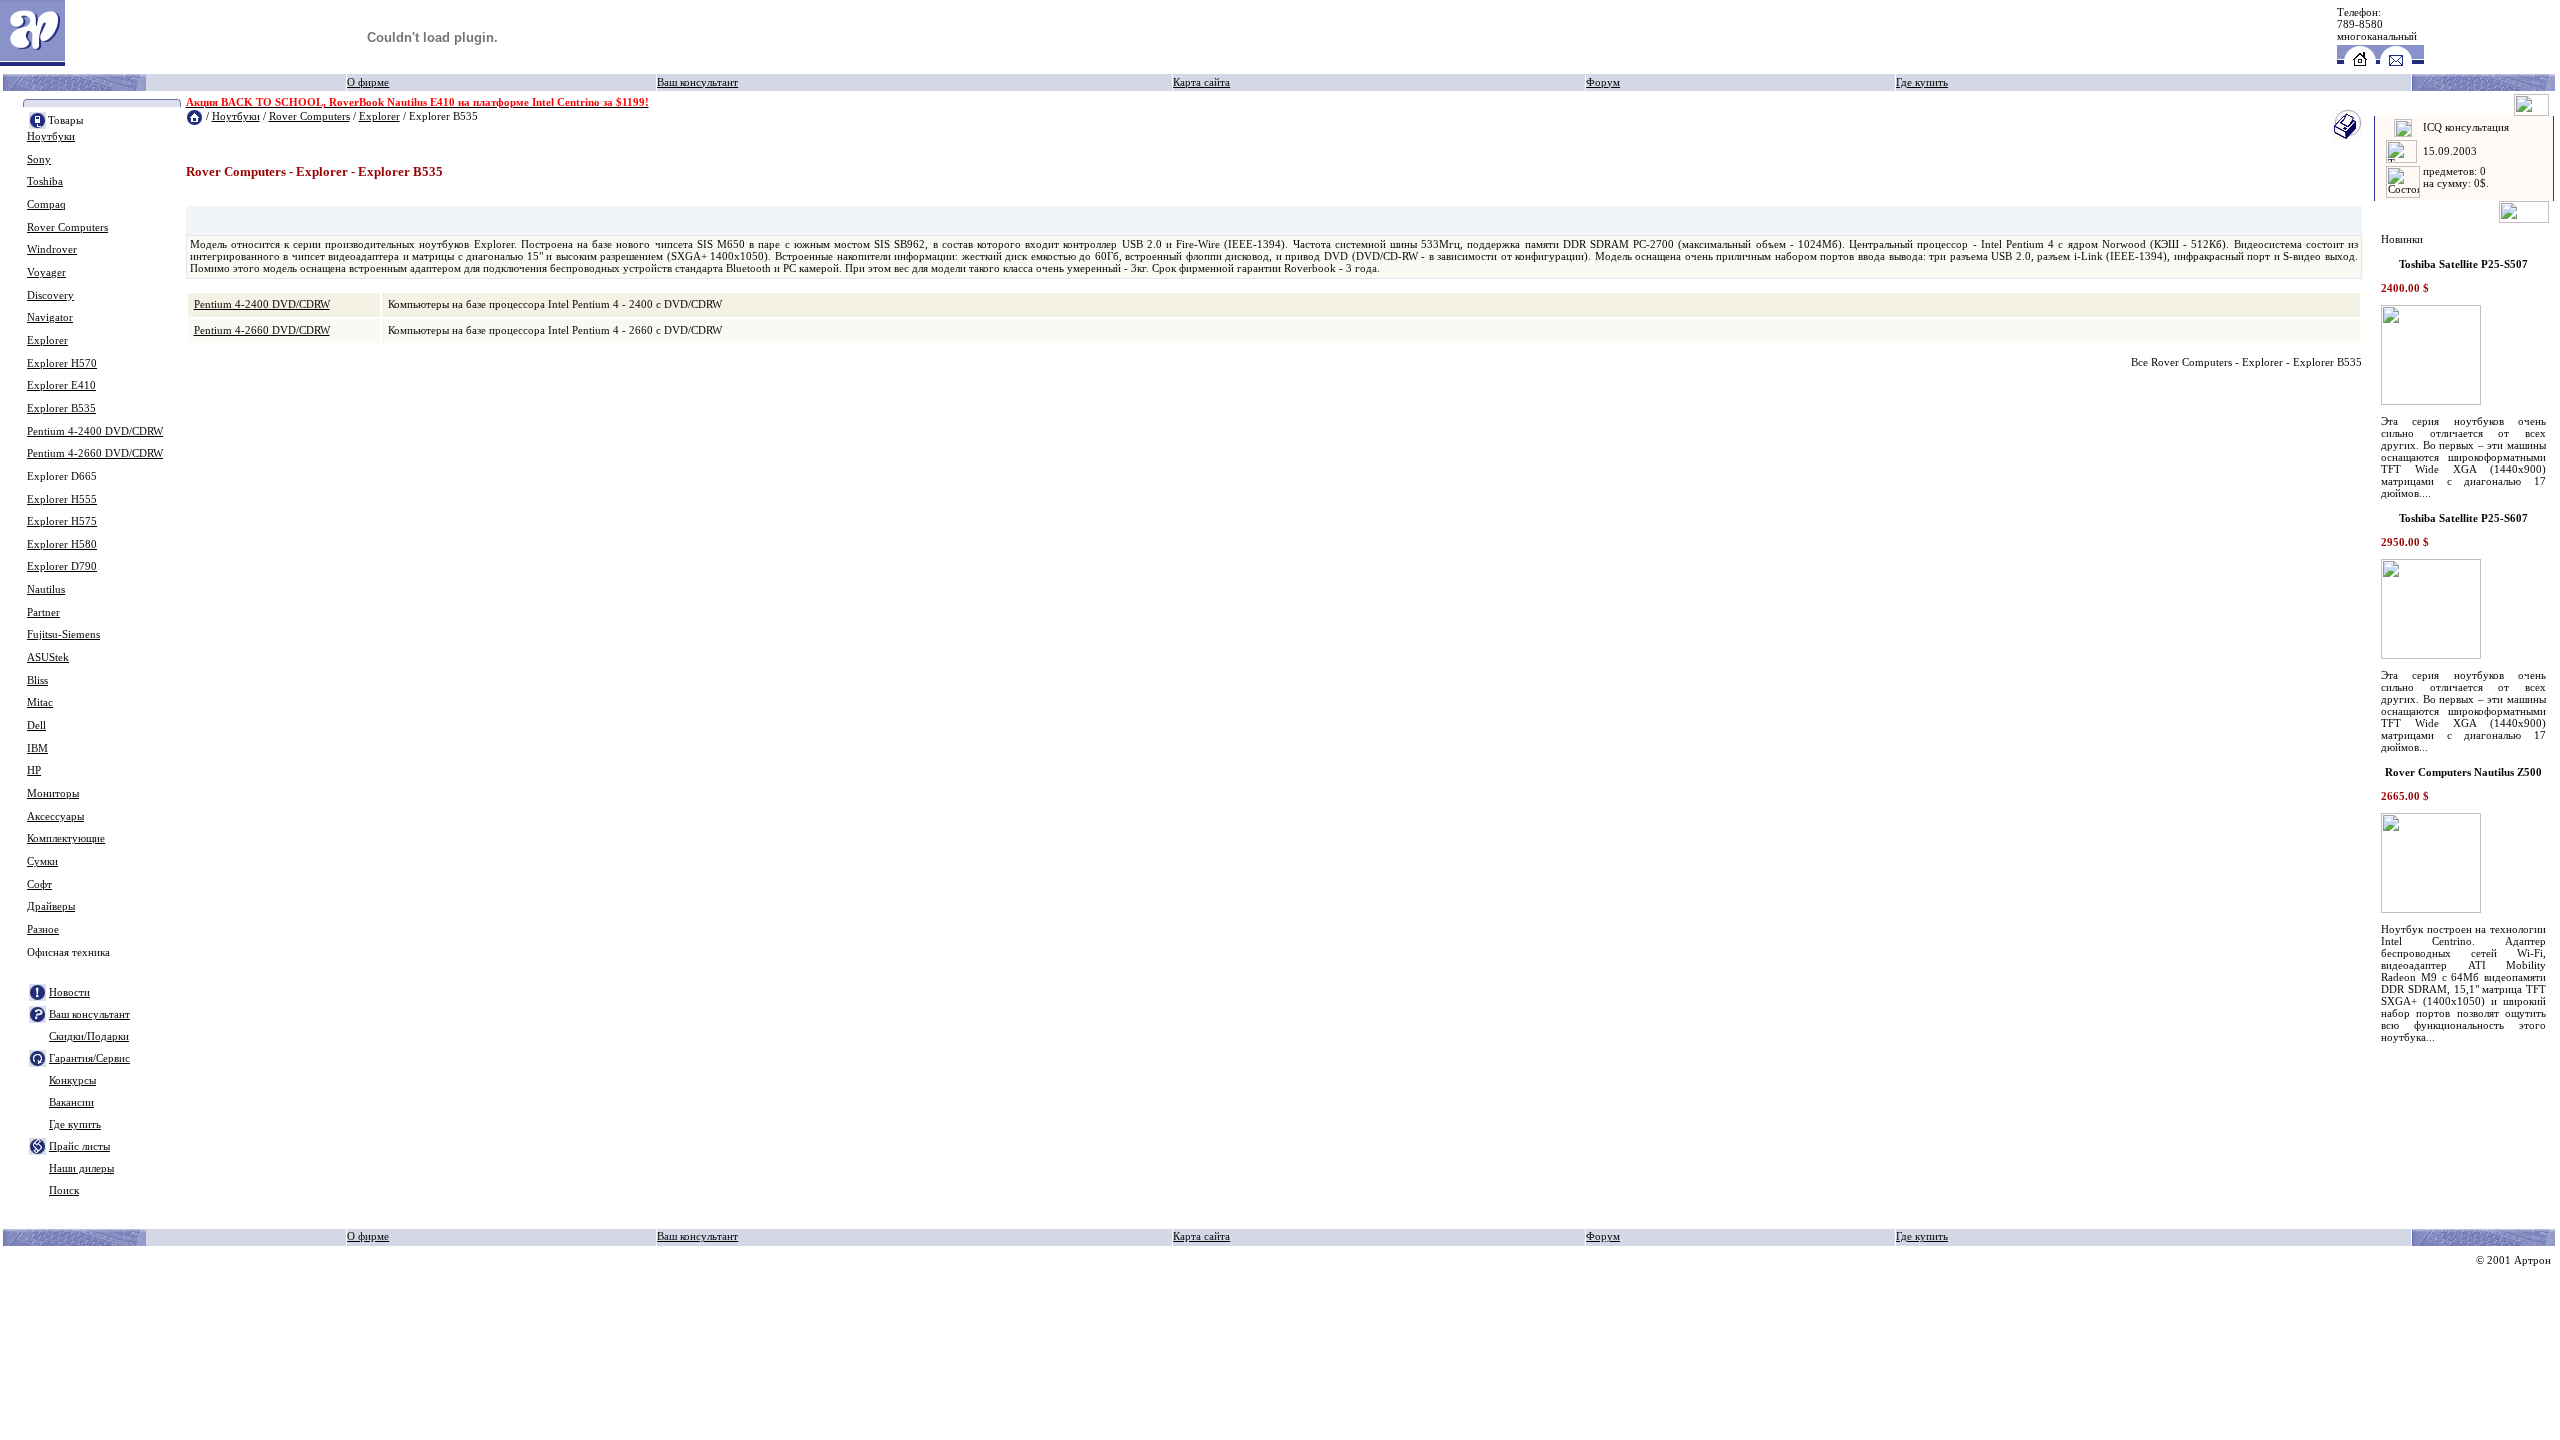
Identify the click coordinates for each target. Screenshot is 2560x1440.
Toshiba (45, 181)
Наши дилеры (81, 1168)
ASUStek (48, 657)
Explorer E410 (61, 385)
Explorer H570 (62, 363)
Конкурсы (72, 1080)
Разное (43, 929)
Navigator (50, 317)
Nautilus (46, 589)
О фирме (368, 82)
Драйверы (51, 906)
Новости (69, 992)
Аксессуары (55, 816)
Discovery (50, 295)
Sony (39, 159)
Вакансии (71, 1102)
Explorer (47, 340)
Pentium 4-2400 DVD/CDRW (95, 431)
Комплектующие (66, 838)
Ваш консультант (697, 82)
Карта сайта (1201, 82)
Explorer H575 (62, 521)
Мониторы (53, 793)
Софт (39, 884)
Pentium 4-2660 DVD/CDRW (95, 453)
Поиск (64, 1190)
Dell (36, 725)
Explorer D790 (62, 566)
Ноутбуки (51, 136)
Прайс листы (79, 1146)
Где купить (1922, 82)
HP (34, 770)
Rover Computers (67, 227)
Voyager (46, 272)
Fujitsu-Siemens (63, 634)
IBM (37, 748)
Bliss (37, 680)
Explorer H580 (62, 544)
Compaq (46, 204)
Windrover (52, 249)
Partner (43, 612)
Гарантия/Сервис (89, 1058)
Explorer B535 (61, 408)
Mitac (40, 702)
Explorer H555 (62, 499)
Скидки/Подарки (89, 1036)
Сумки (42, 861)
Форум (1603, 82)
